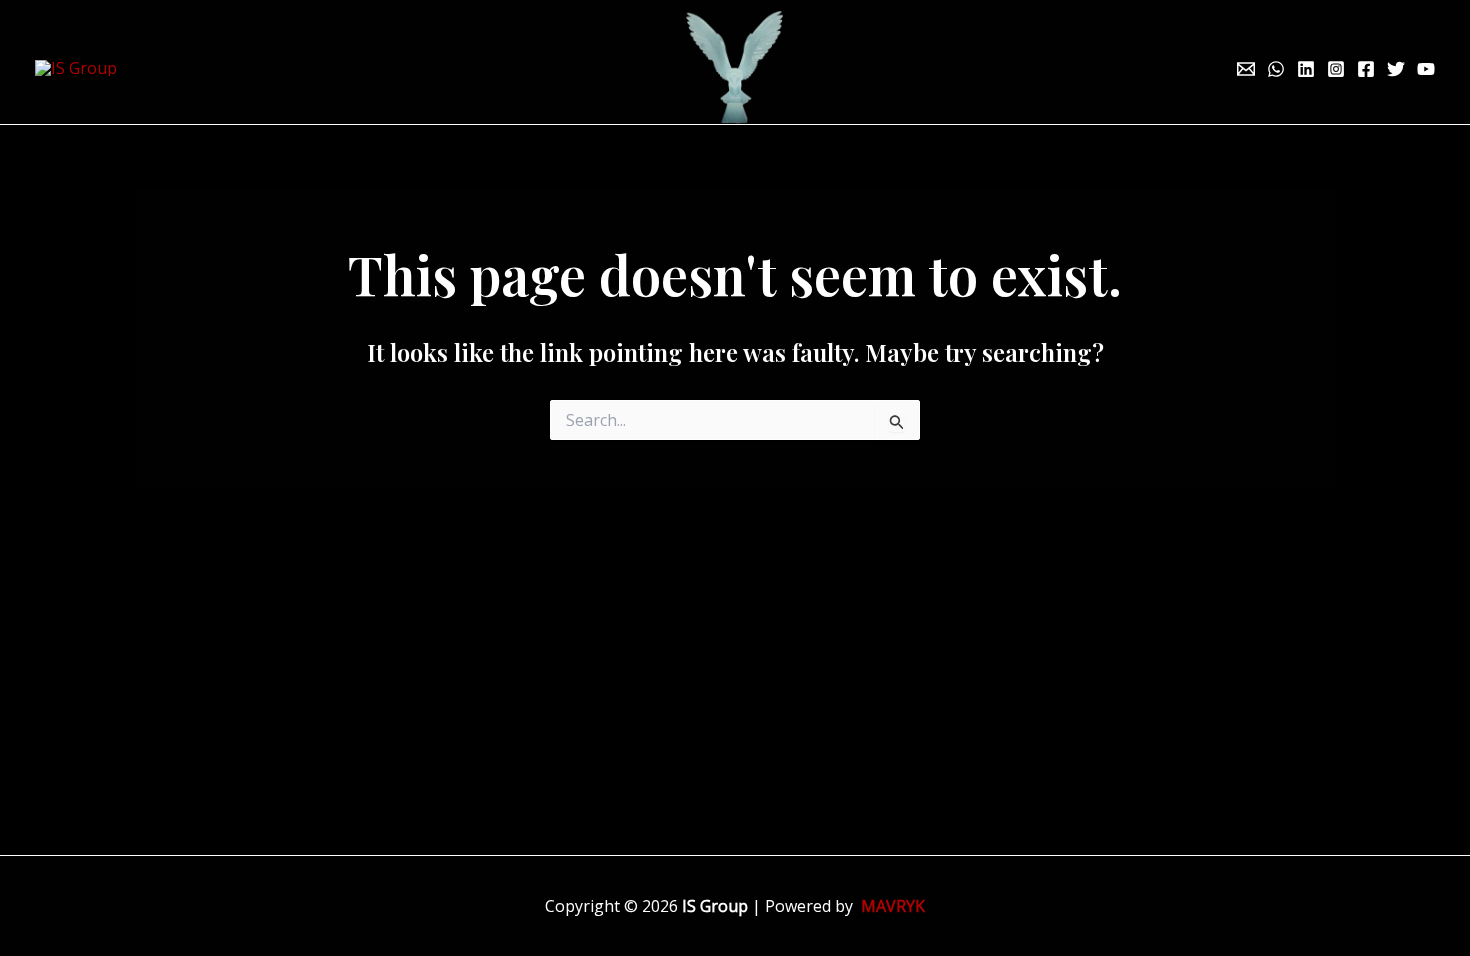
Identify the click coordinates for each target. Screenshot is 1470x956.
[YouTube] (1426, 69)
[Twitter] (1396, 69)
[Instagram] (1336, 69)
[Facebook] (1366, 69)
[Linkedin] (1306, 69)
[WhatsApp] (1276, 69)
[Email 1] (1246, 69)
